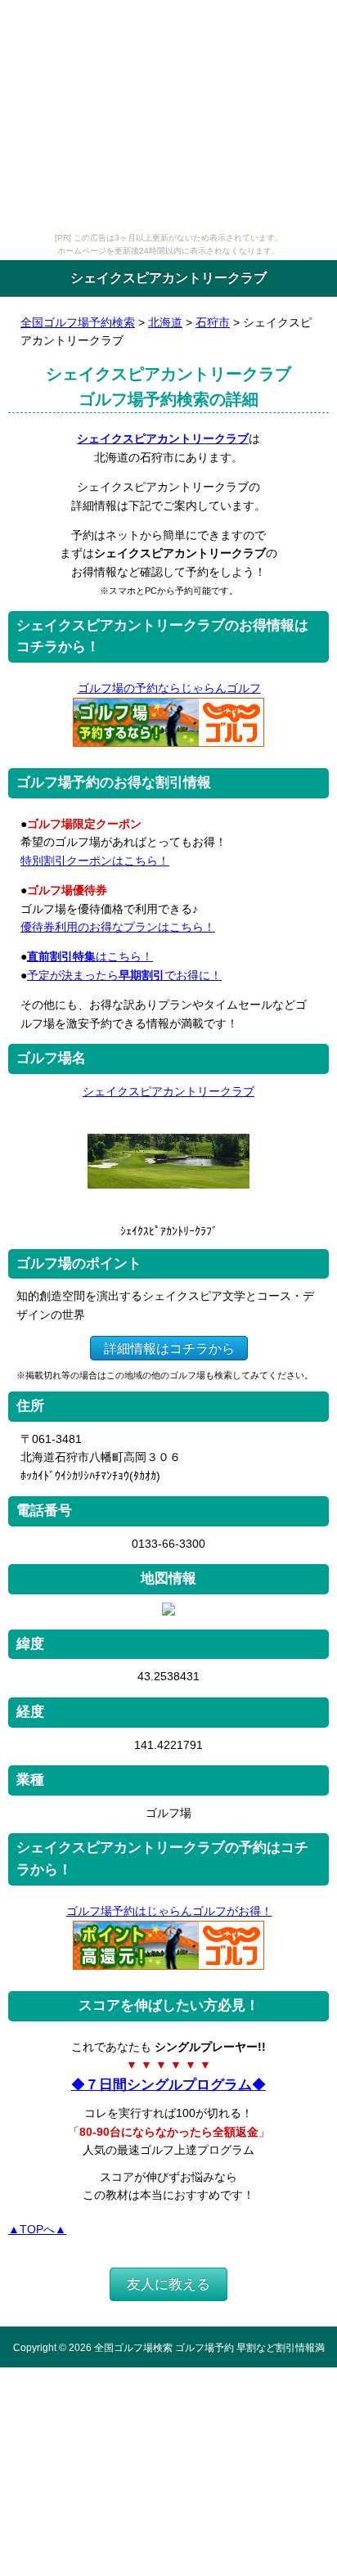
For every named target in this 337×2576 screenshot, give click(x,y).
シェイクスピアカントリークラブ (163, 438)
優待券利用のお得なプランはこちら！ (118, 927)
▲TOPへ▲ (37, 2229)
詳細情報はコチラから (169, 1348)
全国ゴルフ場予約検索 (78, 322)
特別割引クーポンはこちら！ (95, 861)
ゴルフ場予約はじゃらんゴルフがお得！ (169, 1911)
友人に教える (168, 2284)
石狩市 (213, 322)
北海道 (165, 322)
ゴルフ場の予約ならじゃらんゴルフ (169, 688)
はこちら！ (90, 956)
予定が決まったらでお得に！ (124, 975)
